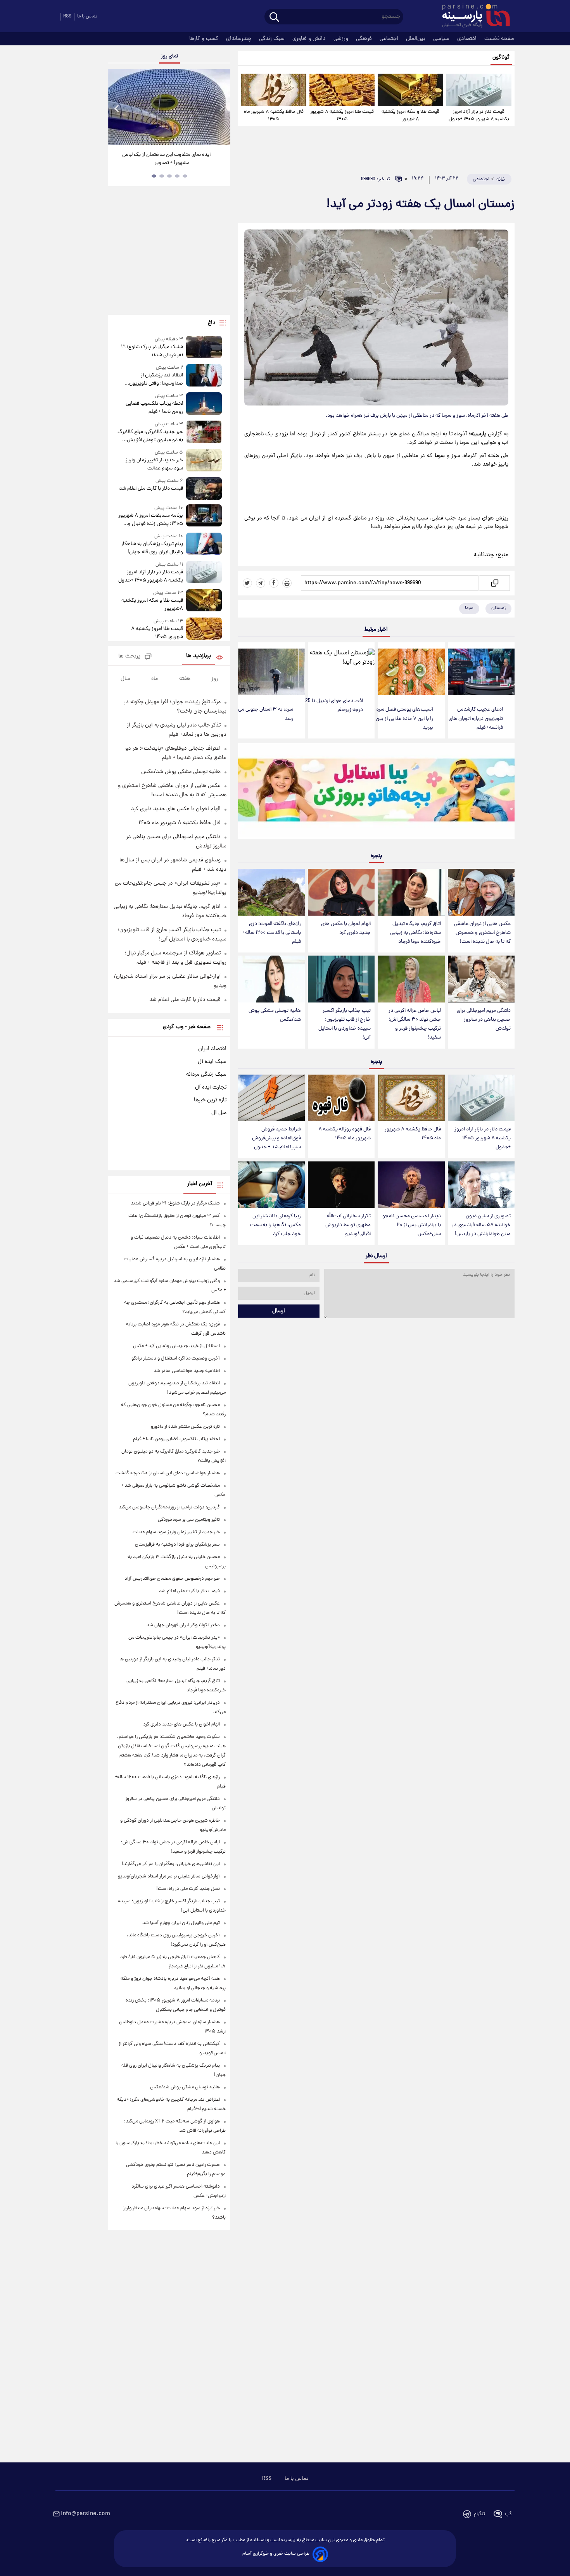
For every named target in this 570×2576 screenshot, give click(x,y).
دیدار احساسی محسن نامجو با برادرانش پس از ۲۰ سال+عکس (412, 1225)
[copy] (494, 583)
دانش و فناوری (310, 39)
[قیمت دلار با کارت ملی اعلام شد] (204, 488)
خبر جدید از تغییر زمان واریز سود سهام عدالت (154, 464)
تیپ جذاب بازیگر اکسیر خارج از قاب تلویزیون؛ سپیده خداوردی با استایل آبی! (345, 1024)
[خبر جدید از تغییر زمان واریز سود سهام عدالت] (204, 461)
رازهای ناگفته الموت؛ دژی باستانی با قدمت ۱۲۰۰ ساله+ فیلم (272, 933)
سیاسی (442, 39)
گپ (508, 2514)
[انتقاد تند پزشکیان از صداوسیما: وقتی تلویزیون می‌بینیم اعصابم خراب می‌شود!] (204, 376)
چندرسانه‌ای (239, 39)
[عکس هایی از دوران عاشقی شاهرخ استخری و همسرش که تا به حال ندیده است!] (481, 892)
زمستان (498, 608)
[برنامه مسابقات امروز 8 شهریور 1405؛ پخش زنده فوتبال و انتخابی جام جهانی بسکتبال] (204, 516)
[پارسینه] (472, 17)
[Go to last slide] (117, 108)
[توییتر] (247, 583)
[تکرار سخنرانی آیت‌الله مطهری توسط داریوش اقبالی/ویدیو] (341, 1185)
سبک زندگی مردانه (206, 1075)
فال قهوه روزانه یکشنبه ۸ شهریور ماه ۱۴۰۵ (345, 1134)
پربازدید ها (199, 656)
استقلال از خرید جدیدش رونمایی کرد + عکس (176, 1346)
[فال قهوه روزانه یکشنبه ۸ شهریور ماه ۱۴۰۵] (341, 1098)
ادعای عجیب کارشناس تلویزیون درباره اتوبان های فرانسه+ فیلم (476, 719)
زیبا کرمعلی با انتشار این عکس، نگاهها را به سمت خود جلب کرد (275, 1225)
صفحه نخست (499, 39)
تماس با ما (87, 16)
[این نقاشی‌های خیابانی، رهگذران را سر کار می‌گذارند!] (169, 107)
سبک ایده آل (212, 1062)
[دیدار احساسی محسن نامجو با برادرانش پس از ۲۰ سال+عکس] (411, 1185)
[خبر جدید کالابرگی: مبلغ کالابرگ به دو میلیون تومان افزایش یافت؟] (204, 432)
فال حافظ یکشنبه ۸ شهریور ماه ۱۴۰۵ (274, 116)
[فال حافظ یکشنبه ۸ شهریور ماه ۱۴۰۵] (274, 90)
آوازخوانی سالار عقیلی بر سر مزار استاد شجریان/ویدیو (169, 1876)
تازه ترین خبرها (210, 1100)
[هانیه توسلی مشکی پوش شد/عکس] (271, 979)
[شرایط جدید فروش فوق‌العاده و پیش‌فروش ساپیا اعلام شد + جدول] (271, 1098)
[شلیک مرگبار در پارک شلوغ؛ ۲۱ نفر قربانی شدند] (204, 348)
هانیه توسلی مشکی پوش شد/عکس (275, 1015)
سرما (469, 608)
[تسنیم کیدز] (376, 793)
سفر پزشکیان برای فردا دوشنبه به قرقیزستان (177, 1545)
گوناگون (501, 58)
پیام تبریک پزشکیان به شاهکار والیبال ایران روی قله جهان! (152, 548)
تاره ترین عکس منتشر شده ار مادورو (185, 1427)
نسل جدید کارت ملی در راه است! (188, 1889)
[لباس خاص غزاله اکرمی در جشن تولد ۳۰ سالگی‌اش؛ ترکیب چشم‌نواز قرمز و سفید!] (411, 979)
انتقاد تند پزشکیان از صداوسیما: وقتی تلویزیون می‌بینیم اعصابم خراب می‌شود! (152, 380)
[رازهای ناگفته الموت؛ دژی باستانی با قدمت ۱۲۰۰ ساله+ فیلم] (271, 892)
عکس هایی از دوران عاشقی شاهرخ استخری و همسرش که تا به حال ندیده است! (482, 933)
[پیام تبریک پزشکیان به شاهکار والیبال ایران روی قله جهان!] (204, 544)
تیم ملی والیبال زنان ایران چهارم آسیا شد (181, 1923)
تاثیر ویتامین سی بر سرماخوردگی (189, 1520)
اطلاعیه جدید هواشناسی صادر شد (187, 1371)
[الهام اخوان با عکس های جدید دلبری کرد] (341, 892)
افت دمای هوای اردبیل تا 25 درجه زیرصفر (334, 706)
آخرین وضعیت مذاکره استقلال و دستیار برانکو (176, 1359)
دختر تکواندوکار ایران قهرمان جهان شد (183, 1625)
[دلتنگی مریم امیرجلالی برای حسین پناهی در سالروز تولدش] (481, 979)
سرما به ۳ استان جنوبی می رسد (266, 714)
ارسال (279, 1311)
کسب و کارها (205, 39)
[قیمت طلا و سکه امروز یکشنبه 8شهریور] (410, 90)
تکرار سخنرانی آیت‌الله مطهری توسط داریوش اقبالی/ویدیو (348, 1225)
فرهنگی (365, 39)
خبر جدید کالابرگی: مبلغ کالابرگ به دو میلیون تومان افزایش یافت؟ (150, 436)
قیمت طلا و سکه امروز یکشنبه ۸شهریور (410, 116)
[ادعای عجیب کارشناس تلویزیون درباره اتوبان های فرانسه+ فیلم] (481, 672)
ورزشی (342, 39)
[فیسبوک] (274, 583)
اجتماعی (390, 39)
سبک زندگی (273, 39)
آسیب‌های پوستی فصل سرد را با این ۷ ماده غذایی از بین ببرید (404, 719)
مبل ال (219, 1113)
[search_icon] (274, 18)
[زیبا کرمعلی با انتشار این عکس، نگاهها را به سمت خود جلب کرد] (271, 1185)
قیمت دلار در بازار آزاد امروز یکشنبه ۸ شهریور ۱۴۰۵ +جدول (479, 116)
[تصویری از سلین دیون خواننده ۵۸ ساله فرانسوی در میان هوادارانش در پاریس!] (481, 1185)
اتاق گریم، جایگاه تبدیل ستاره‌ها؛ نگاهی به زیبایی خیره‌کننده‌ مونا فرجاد (415, 933)
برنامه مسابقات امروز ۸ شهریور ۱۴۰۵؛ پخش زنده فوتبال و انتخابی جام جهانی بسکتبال (150, 520)
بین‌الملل (416, 39)
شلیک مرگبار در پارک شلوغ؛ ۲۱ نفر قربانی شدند (152, 351)
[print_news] (287, 583)
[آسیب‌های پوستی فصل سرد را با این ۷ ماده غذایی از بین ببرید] (411, 672)
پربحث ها (129, 657)
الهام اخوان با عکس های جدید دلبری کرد (346, 928)
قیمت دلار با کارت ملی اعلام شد (151, 489)
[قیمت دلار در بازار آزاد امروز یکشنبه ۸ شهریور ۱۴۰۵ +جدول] (479, 90)
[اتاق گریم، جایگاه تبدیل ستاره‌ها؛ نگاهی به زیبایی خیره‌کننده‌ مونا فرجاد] (411, 892)
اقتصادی (468, 39)
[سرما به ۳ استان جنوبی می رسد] (271, 672)
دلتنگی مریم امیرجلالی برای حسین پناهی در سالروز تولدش (484, 1020)
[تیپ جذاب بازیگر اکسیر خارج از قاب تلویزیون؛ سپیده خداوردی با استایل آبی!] (341, 979)
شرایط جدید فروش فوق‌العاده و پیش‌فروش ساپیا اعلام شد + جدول (276, 1138)
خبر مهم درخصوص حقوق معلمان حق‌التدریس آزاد (172, 1579)
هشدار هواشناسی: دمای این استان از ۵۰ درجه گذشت (168, 1473)
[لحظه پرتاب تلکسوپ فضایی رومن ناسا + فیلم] (204, 404)
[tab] (185, 176)
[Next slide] (221, 108)
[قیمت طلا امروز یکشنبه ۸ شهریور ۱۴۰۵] (342, 90)
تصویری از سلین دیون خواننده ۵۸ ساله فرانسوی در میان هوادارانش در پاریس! (481, 1225)
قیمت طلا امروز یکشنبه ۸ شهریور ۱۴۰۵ (342, 116)
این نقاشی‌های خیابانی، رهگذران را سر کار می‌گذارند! (166, 159)
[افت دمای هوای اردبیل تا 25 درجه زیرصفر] (341, 668)
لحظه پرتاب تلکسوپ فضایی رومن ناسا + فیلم (154, 408)
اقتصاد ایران (212, 1049)
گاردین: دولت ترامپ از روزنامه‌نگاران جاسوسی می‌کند (169, 1507)
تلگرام (479, 2514)
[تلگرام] (261, 583)
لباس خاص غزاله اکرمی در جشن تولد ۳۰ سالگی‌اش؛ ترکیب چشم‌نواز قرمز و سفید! (415, 1024)
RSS (67, 16)
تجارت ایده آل (211, 1087)
